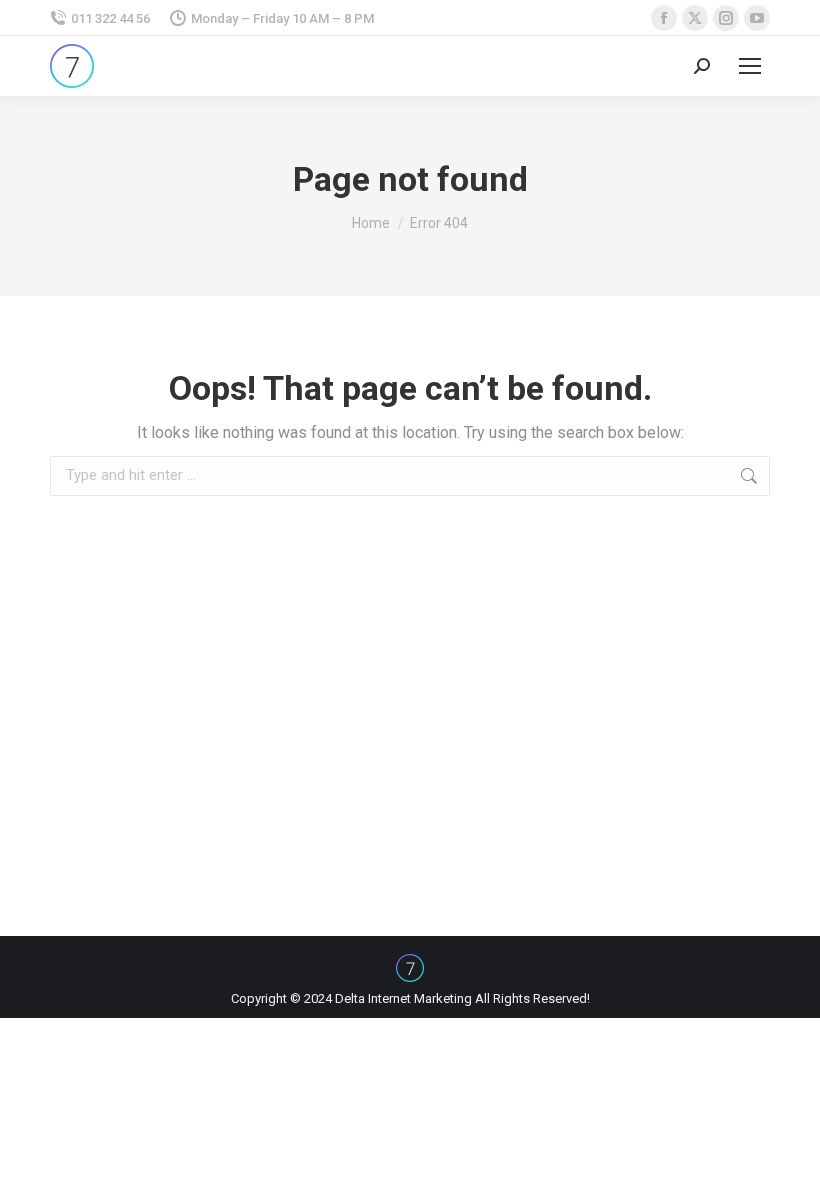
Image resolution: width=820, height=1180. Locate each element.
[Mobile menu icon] (750, 66)
